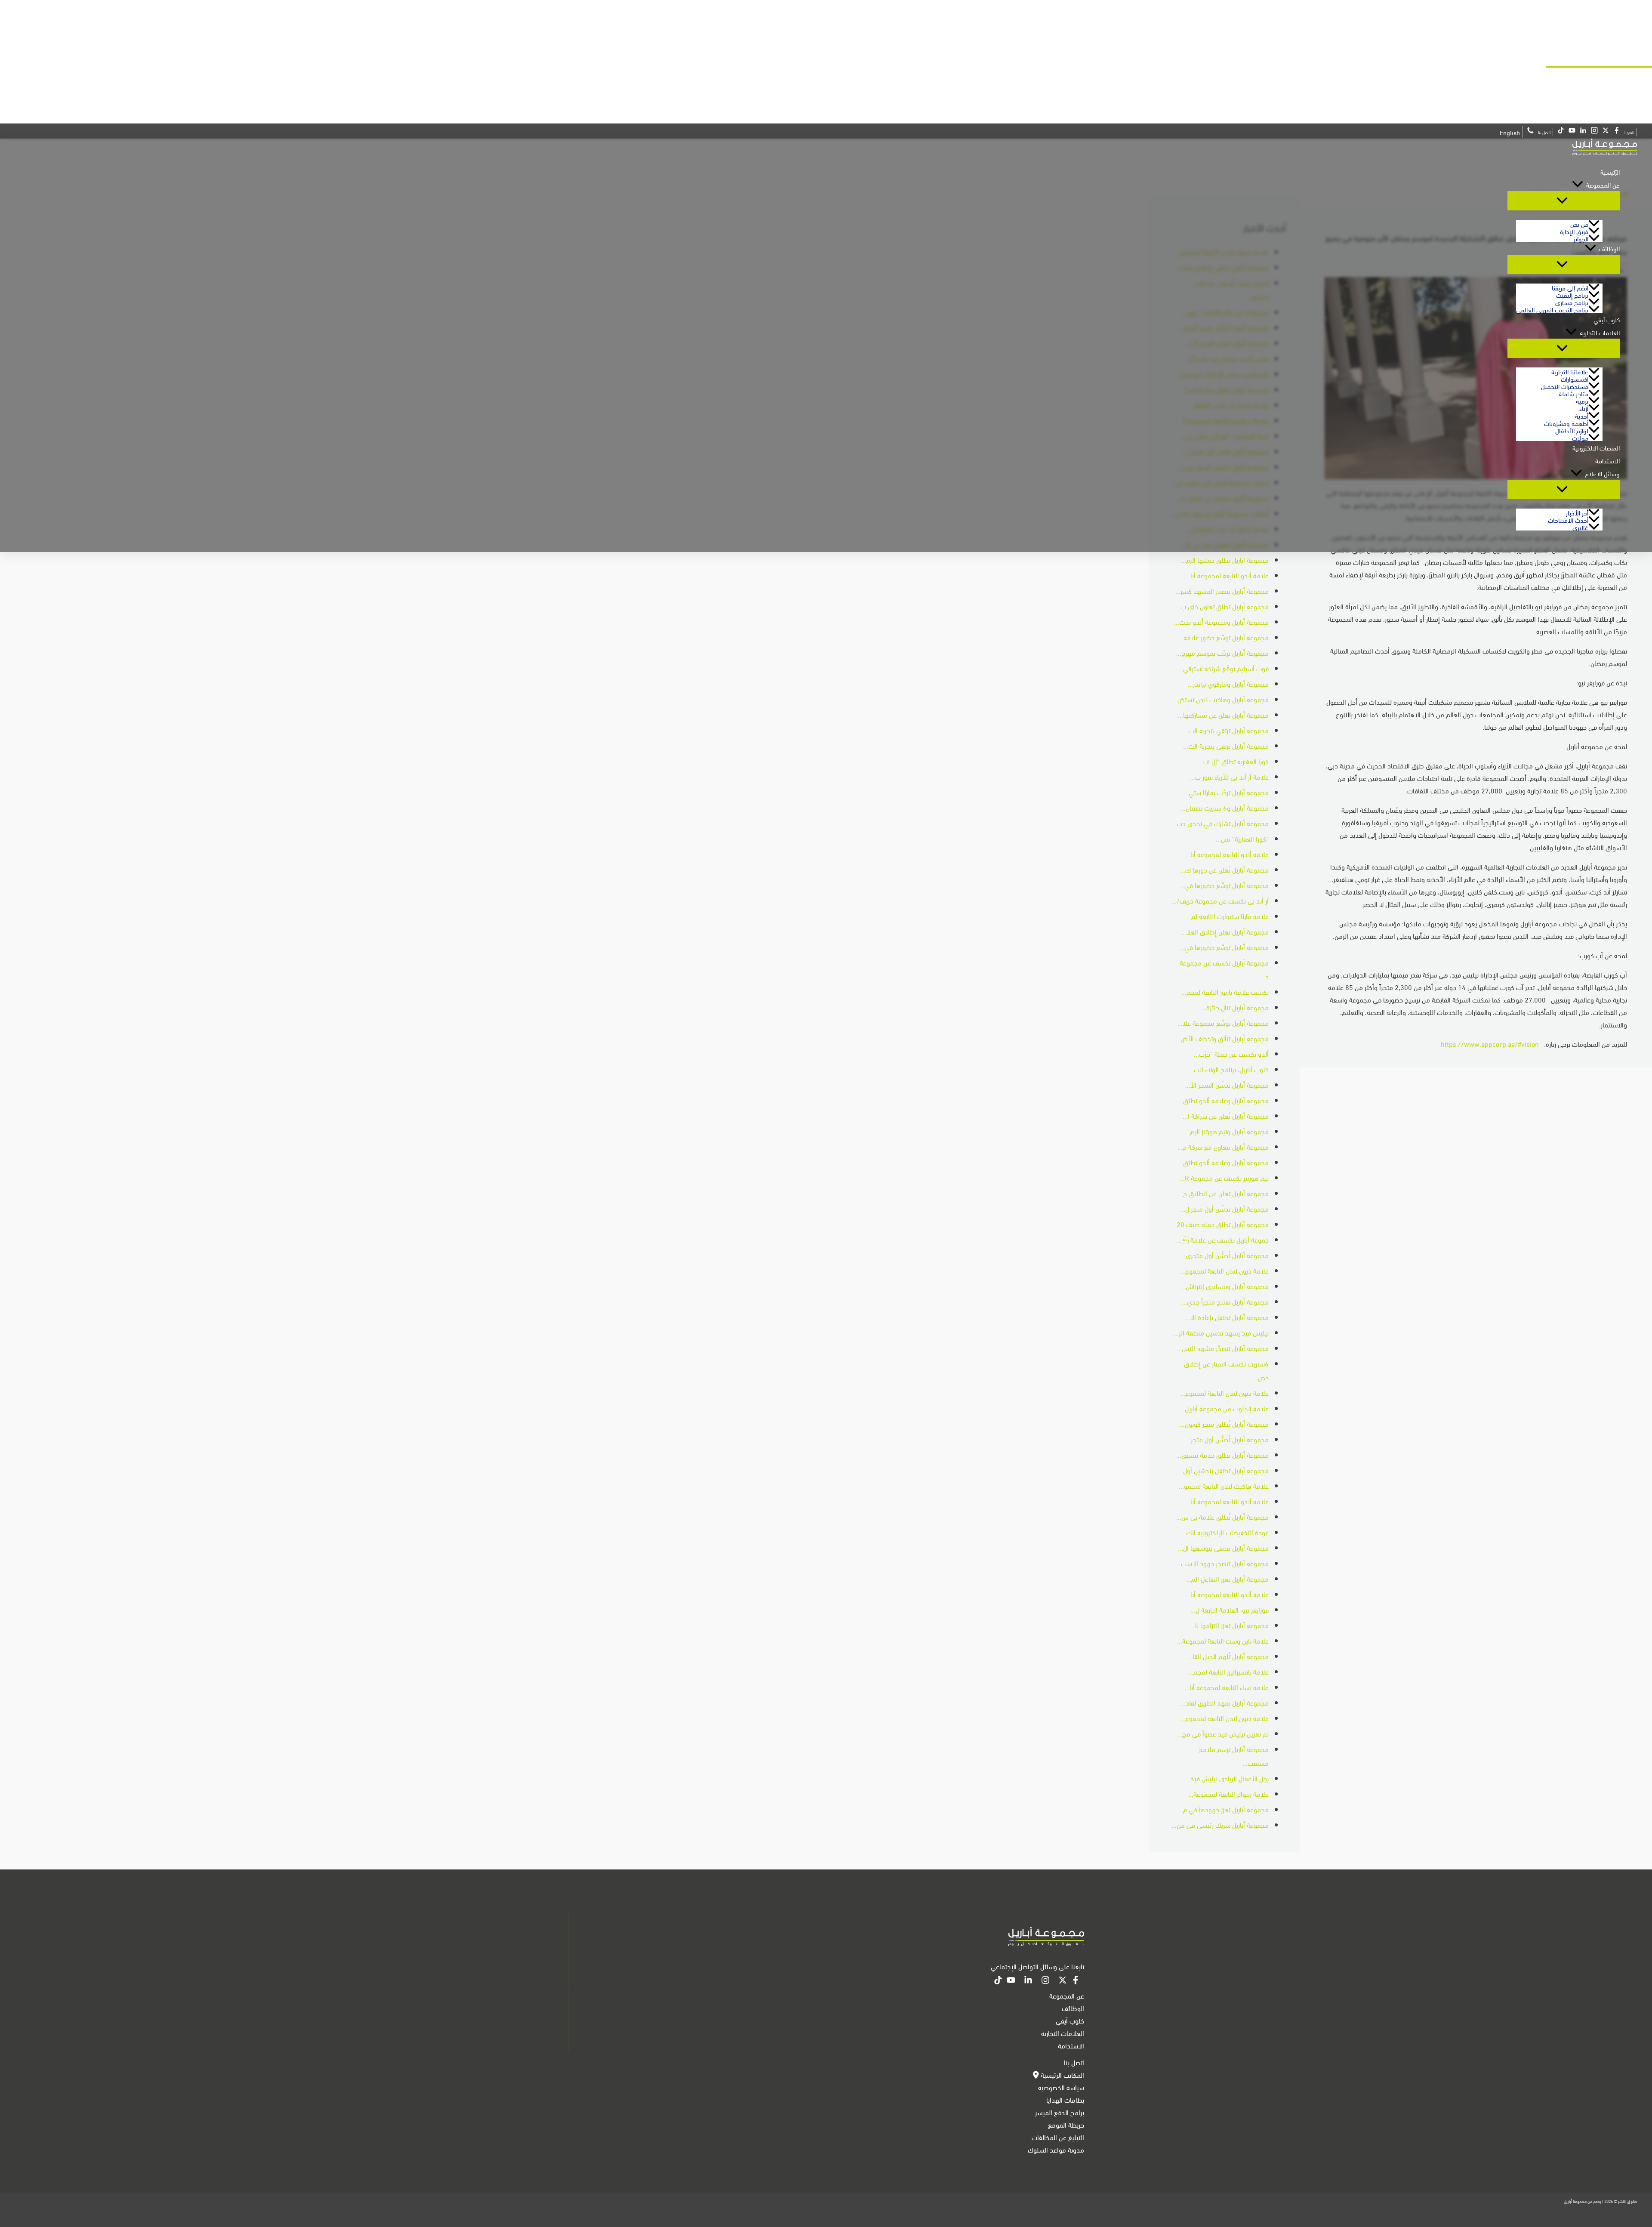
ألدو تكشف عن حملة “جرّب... (1231, 1053)
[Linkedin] (1028, 1981)
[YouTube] (1011, 1981)
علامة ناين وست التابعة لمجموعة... (1223, 1640)
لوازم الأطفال (1572, 430)
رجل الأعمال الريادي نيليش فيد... (1227, 1778)
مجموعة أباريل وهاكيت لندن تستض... (1221, 699)
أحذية (1582, 415)
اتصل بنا (1074, 2062)
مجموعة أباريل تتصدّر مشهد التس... (1223, 1348)
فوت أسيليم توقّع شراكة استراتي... (1223, 668)
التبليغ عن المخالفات (1058, 2137)
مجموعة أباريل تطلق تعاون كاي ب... (1222, 606)
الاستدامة (1607, 460)
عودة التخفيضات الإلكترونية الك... (1225, 1532)
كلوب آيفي (1607, 319)
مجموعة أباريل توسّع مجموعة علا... (1223, 1023)
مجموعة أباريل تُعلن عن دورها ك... (1224, 869)
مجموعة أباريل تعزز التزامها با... (1229, 1625)
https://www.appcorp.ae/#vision (1490, 1044)
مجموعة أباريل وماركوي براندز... (1228, 683)
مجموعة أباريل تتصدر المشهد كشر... (1222, 591)
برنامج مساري (1572, 302)
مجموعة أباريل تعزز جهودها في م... (1223, 1809)
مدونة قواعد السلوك (1056, 2149)
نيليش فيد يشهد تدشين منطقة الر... (1221, 1332)
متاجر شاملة (1573, 393)
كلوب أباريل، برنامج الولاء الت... (1229, 1069)
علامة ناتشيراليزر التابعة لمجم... (1228, 1671)
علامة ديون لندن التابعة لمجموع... (1224, 1270)
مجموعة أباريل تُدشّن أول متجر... (1227, 1439)
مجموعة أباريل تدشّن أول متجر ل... (1224, 1208)
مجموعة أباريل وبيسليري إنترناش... (1225, 1286)
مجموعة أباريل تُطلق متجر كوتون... (1224, 1423)
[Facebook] (1076, 1981)
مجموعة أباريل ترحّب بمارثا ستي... (1226, 792)
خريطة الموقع (1066, 2124)
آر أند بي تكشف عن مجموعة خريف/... (1220, 900)
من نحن (1579, 224)
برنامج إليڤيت (1572, 295)
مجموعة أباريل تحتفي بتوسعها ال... (1223, 1547)
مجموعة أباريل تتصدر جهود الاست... (1222, 1563)
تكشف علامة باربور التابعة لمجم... (1225, 992)
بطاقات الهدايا (1065, 2099)
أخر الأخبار (1577, 512)
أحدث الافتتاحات (1568, 520)
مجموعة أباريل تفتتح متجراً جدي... (1225, 1301)
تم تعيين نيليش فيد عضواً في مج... (1223, 1733)
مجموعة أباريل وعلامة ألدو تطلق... (1223, 1100)
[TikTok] (998, 1981)
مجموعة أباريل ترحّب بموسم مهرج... (1222, 652)
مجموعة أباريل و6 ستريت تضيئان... (1225, 807)
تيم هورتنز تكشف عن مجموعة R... (1224, 1177)
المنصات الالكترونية (1596, 447)
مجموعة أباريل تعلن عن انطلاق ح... (1223, 1193)
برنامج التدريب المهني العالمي (1552, 309)
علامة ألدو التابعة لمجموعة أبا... (1227, 575)
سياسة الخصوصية (1061, 2087)
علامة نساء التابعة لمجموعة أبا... (1227, 1687)
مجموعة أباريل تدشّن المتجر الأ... (1227, 1084)
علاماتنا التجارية (1570, 371)
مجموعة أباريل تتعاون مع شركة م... (1223, 1146)
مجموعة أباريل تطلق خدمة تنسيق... (1222, 1454)
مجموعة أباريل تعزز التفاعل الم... (1227, 1578)
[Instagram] (1045, 1981)
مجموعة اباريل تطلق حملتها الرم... (1225, 560)
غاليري (1580, 527)
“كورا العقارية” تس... (1242, 838)
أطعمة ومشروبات (1566, 423)
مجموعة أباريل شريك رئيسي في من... (1220, 1824)
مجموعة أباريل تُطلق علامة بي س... (1222, 1516)
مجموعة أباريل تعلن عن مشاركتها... (1223, 714)
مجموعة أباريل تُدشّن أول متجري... (1225, 1255)
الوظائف (1609, 248)
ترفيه (1582, 400)
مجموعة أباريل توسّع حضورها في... (1224, 885)
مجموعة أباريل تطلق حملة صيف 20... (1220, 1224)
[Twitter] (1063, 1981)
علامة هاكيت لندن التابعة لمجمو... (1224, 1485)
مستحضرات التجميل (1565, 386)
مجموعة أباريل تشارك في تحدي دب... (1220, 823)
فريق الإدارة (1574, 231)
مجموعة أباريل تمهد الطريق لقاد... (1225, 1702)
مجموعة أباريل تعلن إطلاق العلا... (1225, 931)
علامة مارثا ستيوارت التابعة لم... (1227, 916)
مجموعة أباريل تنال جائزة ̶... (1234, 1007)
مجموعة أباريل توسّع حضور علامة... (1224, 637)
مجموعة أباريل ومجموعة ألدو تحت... (1221, 622)
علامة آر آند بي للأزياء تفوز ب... (1229, 776)
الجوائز (1581, 238)
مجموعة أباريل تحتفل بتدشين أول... (1223, 1470)
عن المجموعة (1603, 185)
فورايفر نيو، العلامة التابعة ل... (1230, 1609)
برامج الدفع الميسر (1060, 2112)
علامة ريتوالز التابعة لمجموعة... (1228, 1794)
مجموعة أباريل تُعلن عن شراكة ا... (1226, 1115)
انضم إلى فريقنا (1570, 287)
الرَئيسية (1610, 172)
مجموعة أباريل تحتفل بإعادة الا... (1227, 1317)
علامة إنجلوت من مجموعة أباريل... (1224, 1408)
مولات (1580, 437)
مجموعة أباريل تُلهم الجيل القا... (1228, 1656)
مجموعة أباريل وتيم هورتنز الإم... (1227, 1131)
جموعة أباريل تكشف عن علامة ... (1223, 1239)
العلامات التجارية (1600, 332)
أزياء (1584, 408)
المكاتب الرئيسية (1062, 2074)
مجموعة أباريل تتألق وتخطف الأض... (1222, 1038)
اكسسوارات (1575, 378)
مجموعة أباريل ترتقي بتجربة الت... (1226, 730)
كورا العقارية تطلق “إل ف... (1233, 761)
